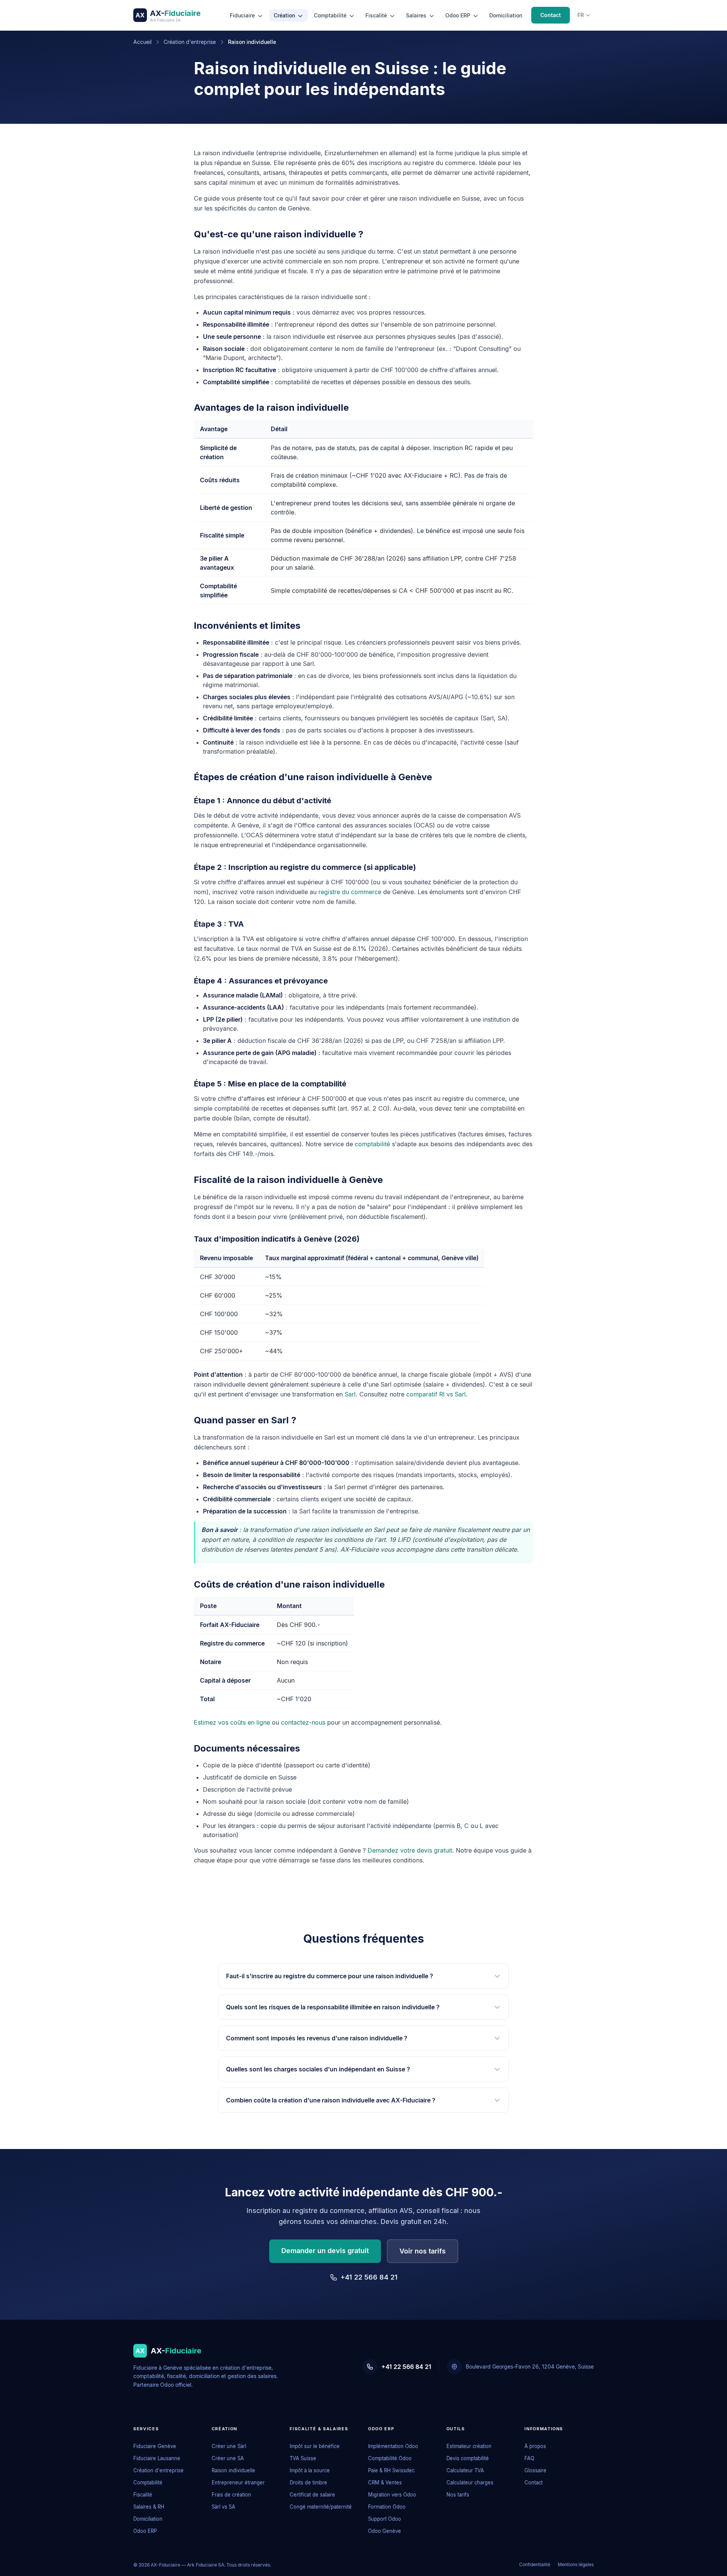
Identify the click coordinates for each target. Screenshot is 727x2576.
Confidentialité (535, 2564)
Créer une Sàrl (229, 2446)
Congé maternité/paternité (321, 2507)
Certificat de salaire (312, 2495)
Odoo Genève (385, 2531)
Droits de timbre (308, 2482)
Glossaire (535, 2470)
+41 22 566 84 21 (369, 2277)
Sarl (350, 1394)
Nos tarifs (458, 2495)
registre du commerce (350, 892)
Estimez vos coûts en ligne (232, 1722)
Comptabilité (331, 15)
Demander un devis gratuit (325, 2251)
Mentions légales (576, 2564)
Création (285, 15)
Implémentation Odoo (393, 2446)
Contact (551, 15)
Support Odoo (385, 2519)
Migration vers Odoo (392, 2495)
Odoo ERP (459, 15)
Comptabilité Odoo (390, 2458)
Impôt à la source (310, 2470)
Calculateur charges (470, 2482)
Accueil (142, 42)
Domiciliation (506, 15)
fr (581, 15)
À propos (535, 2446)
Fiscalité (377, 15)
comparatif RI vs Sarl (436, 1394)
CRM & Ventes (385, 2482)
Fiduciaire (243, 15)
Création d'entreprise (190, 42)
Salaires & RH (149, 2507)
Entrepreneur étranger (238, 2482)
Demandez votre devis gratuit (410, 1850)
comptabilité (372, 1144)
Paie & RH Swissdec (391, 2470)
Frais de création (231, 2495)
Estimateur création (469, 2446)
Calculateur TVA (465, 2470)
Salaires (417, 15)
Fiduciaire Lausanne (157, 2458)
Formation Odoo (387, 2507)
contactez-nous (303, 1722)
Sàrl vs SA (223, 2507)
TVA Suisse (303, 2458)
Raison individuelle (233, 2470)
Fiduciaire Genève (155, 2446)
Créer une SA (228, 2458)
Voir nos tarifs (423, 2251)
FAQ (529, 2458)
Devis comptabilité (468, 2458)
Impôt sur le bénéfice (315, 2446)
